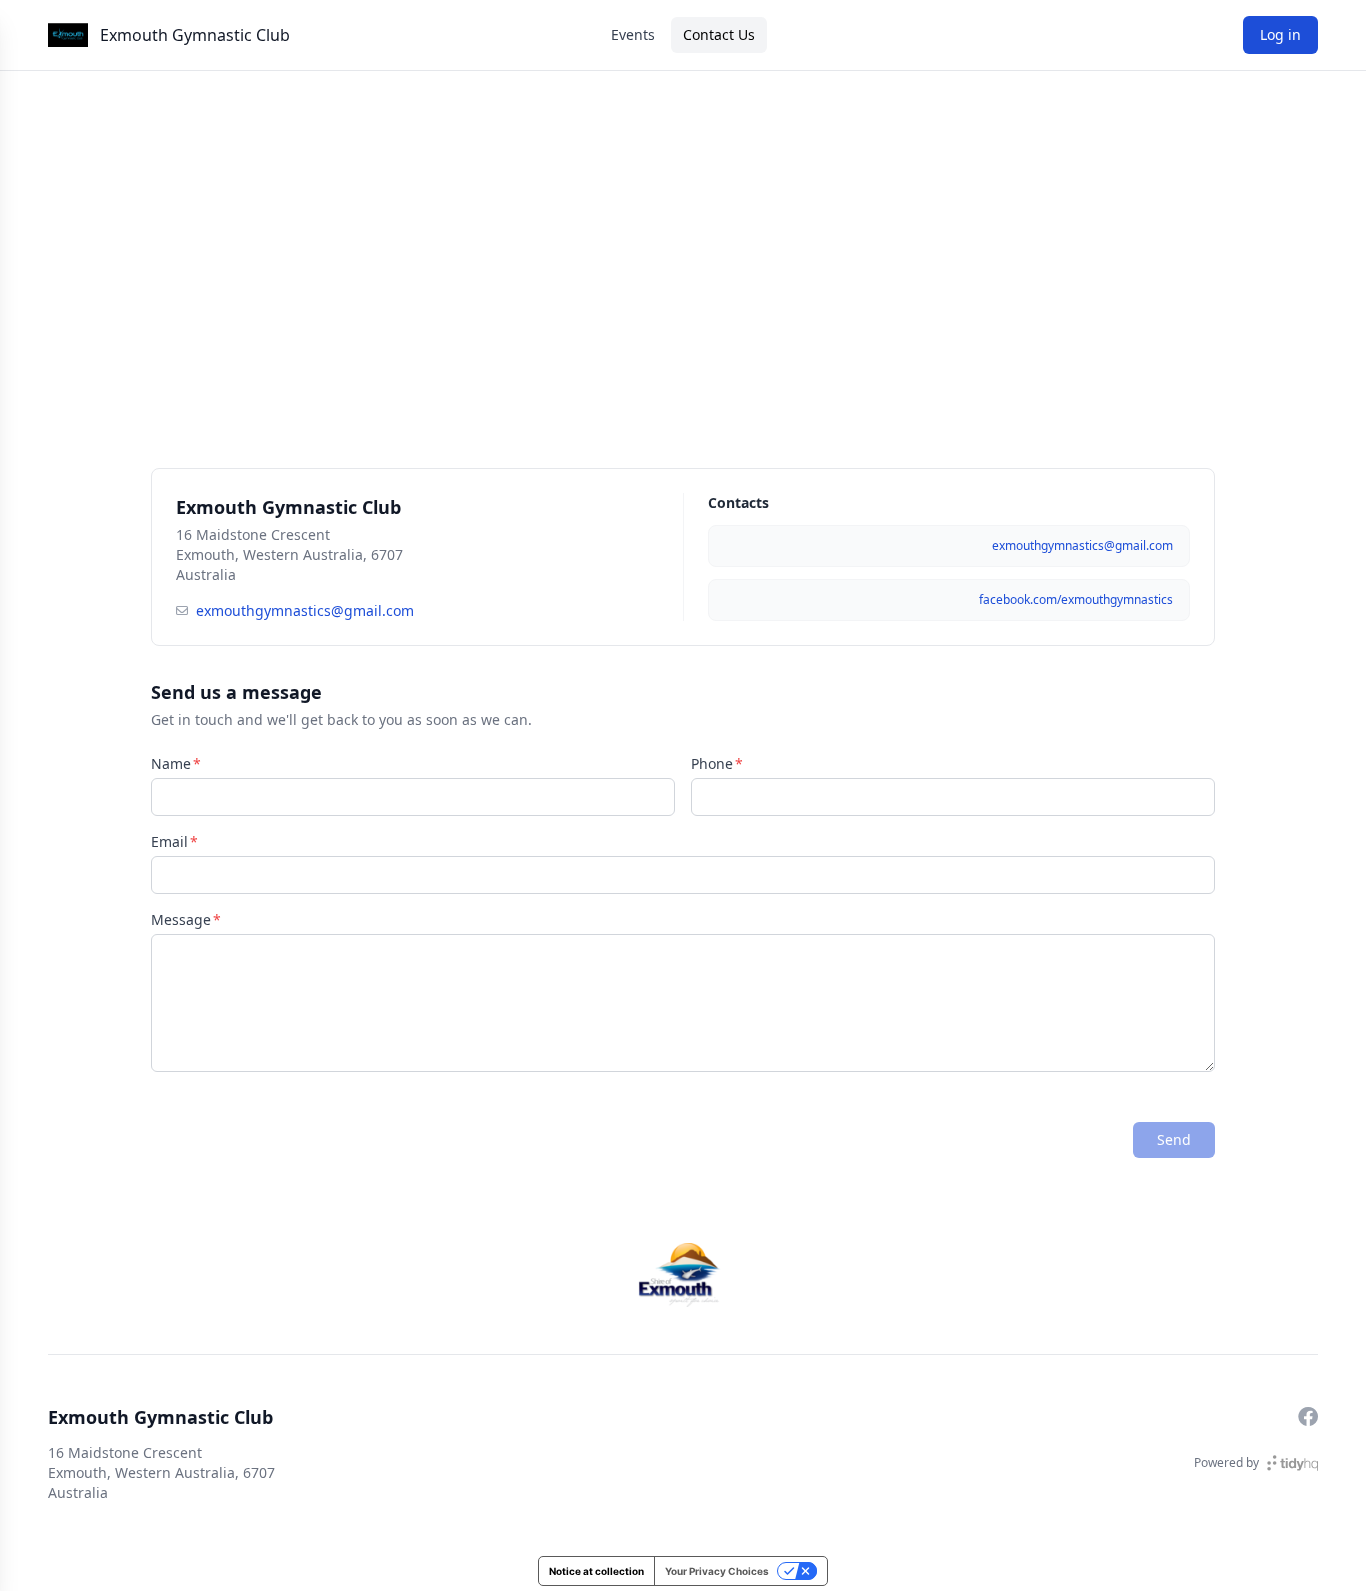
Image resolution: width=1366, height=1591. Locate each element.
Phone (712, 763)
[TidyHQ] (1292, 1463)
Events (633, 34)
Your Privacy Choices (717, 1571)
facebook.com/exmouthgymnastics (1076, 599)
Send (1174, 1139)
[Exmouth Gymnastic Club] (68, 35)
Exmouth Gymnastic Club (195, 35)
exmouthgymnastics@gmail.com (305, 610)
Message (181, 919)
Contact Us (719, 34)
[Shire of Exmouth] (682, 1275)
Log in (1280, 34)
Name (171, 763)
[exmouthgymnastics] (1308, 1417)
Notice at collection (596, 1571)
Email (169, 841)
